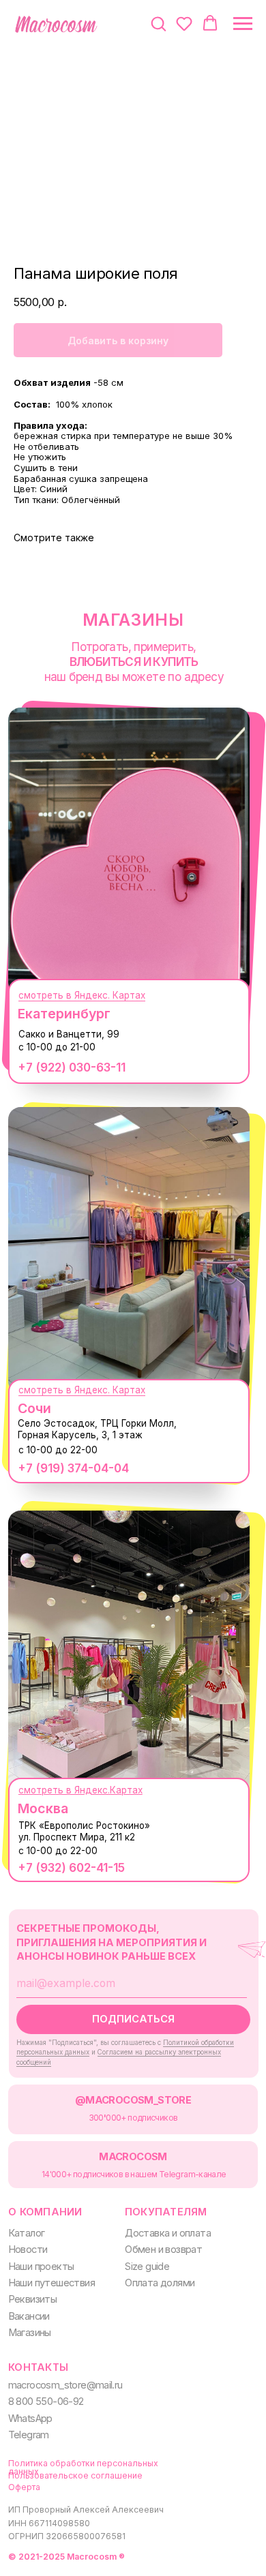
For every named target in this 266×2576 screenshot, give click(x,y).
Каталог (27, 2233)
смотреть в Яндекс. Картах (82, 995)
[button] (158, 23)
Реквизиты (33, 2299)
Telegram (29, 2435)
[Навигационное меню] (243, 24)
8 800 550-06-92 (46, 2401)
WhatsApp (30, 2419)
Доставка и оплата (168, 2233)
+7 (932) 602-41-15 (71, 1867)
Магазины (30, 2333)
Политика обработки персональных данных (83, 2467)
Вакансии (29, 2316)
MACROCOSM (133, 2157)
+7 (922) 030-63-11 (72, 1067)
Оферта (24, 2487)
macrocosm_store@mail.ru (65, 2385)
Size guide (147, 2267)
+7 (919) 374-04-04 (73, 1468)
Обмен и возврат (163, 2249)
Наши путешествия (51, 2283)
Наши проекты (41, 2267)
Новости (28, 2249)
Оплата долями (160, 2283)
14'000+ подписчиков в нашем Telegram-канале (134, 2174)
